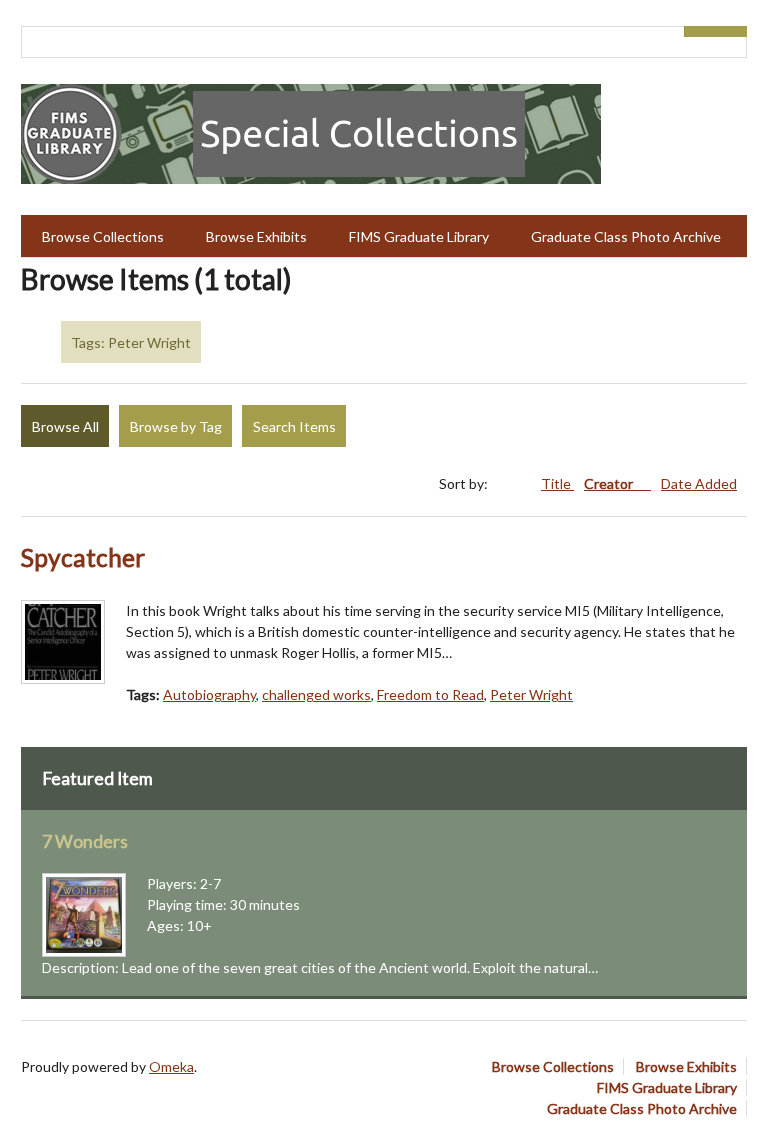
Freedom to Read (430, 694)
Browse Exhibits (256, 236)
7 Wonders (85, 841)
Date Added (699, 483)
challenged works (316, 694)
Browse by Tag (176, 426)
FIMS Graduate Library (419, 236)
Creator (610, 483)
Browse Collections (103, 236)
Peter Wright (531, 694)
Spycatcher (83, 557)
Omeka (171, 1066)
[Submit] (732, 31)
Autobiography (209, 694)
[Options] (700, 31)
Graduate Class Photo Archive (626, 236)
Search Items (294, 426)
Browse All (65, 426)
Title (557, 483)
